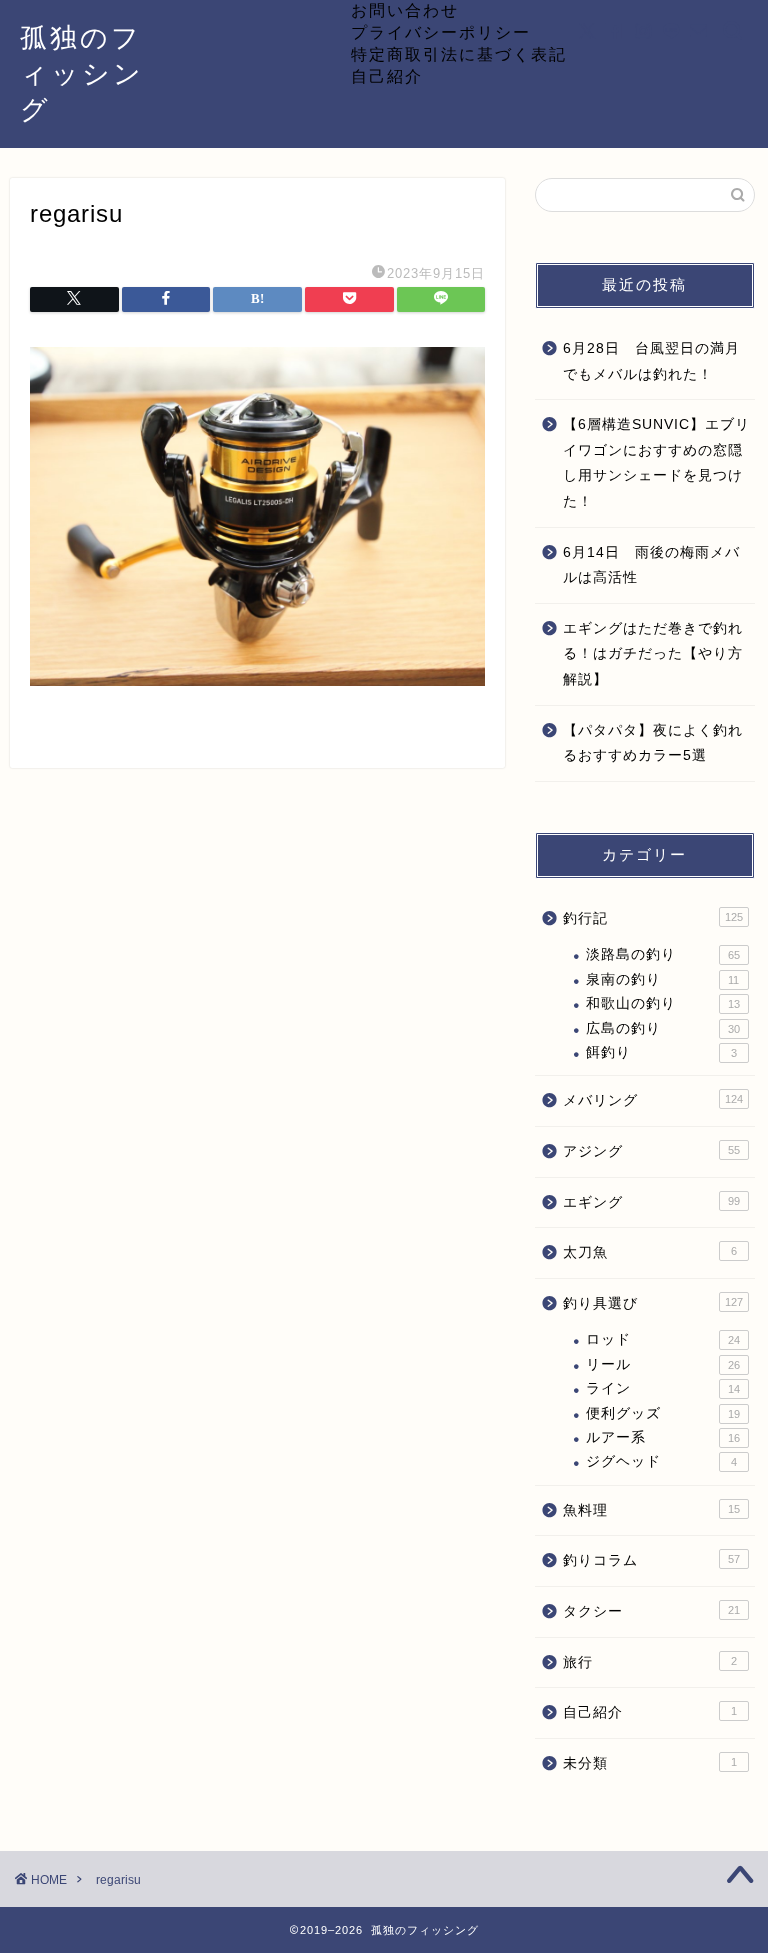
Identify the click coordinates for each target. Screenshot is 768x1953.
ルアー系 (662, 1437)
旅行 (649, 1662)
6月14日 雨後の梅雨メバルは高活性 (651, 565)
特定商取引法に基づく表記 (459, 54)
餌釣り (661, 1052)
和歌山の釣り (662, 1003)
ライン (662, 1388)
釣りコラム (651, 1560)
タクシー (651, 1611)
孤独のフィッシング (82, 73)
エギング (651, 1202)
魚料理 (651, 1510)
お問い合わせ (405, 10)
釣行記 (652, 918)
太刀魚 (649, 1252)
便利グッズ (662, 1413)
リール (662, 1364)
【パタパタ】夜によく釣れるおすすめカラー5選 (653, 743)
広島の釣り (662, 1028)
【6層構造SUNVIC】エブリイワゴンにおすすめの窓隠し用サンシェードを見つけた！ (656, 463)
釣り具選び (652, 1303)
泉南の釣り (662, 979)
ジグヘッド (661, 1461)
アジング (651, 1151)
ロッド (662, 1339)
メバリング (652, 1100)
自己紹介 (387, 76)
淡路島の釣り (662, 954)
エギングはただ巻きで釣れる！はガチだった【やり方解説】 (653, 654)
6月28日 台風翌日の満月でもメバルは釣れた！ (651, 361)
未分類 (649, 1763)
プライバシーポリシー (441, 32)
